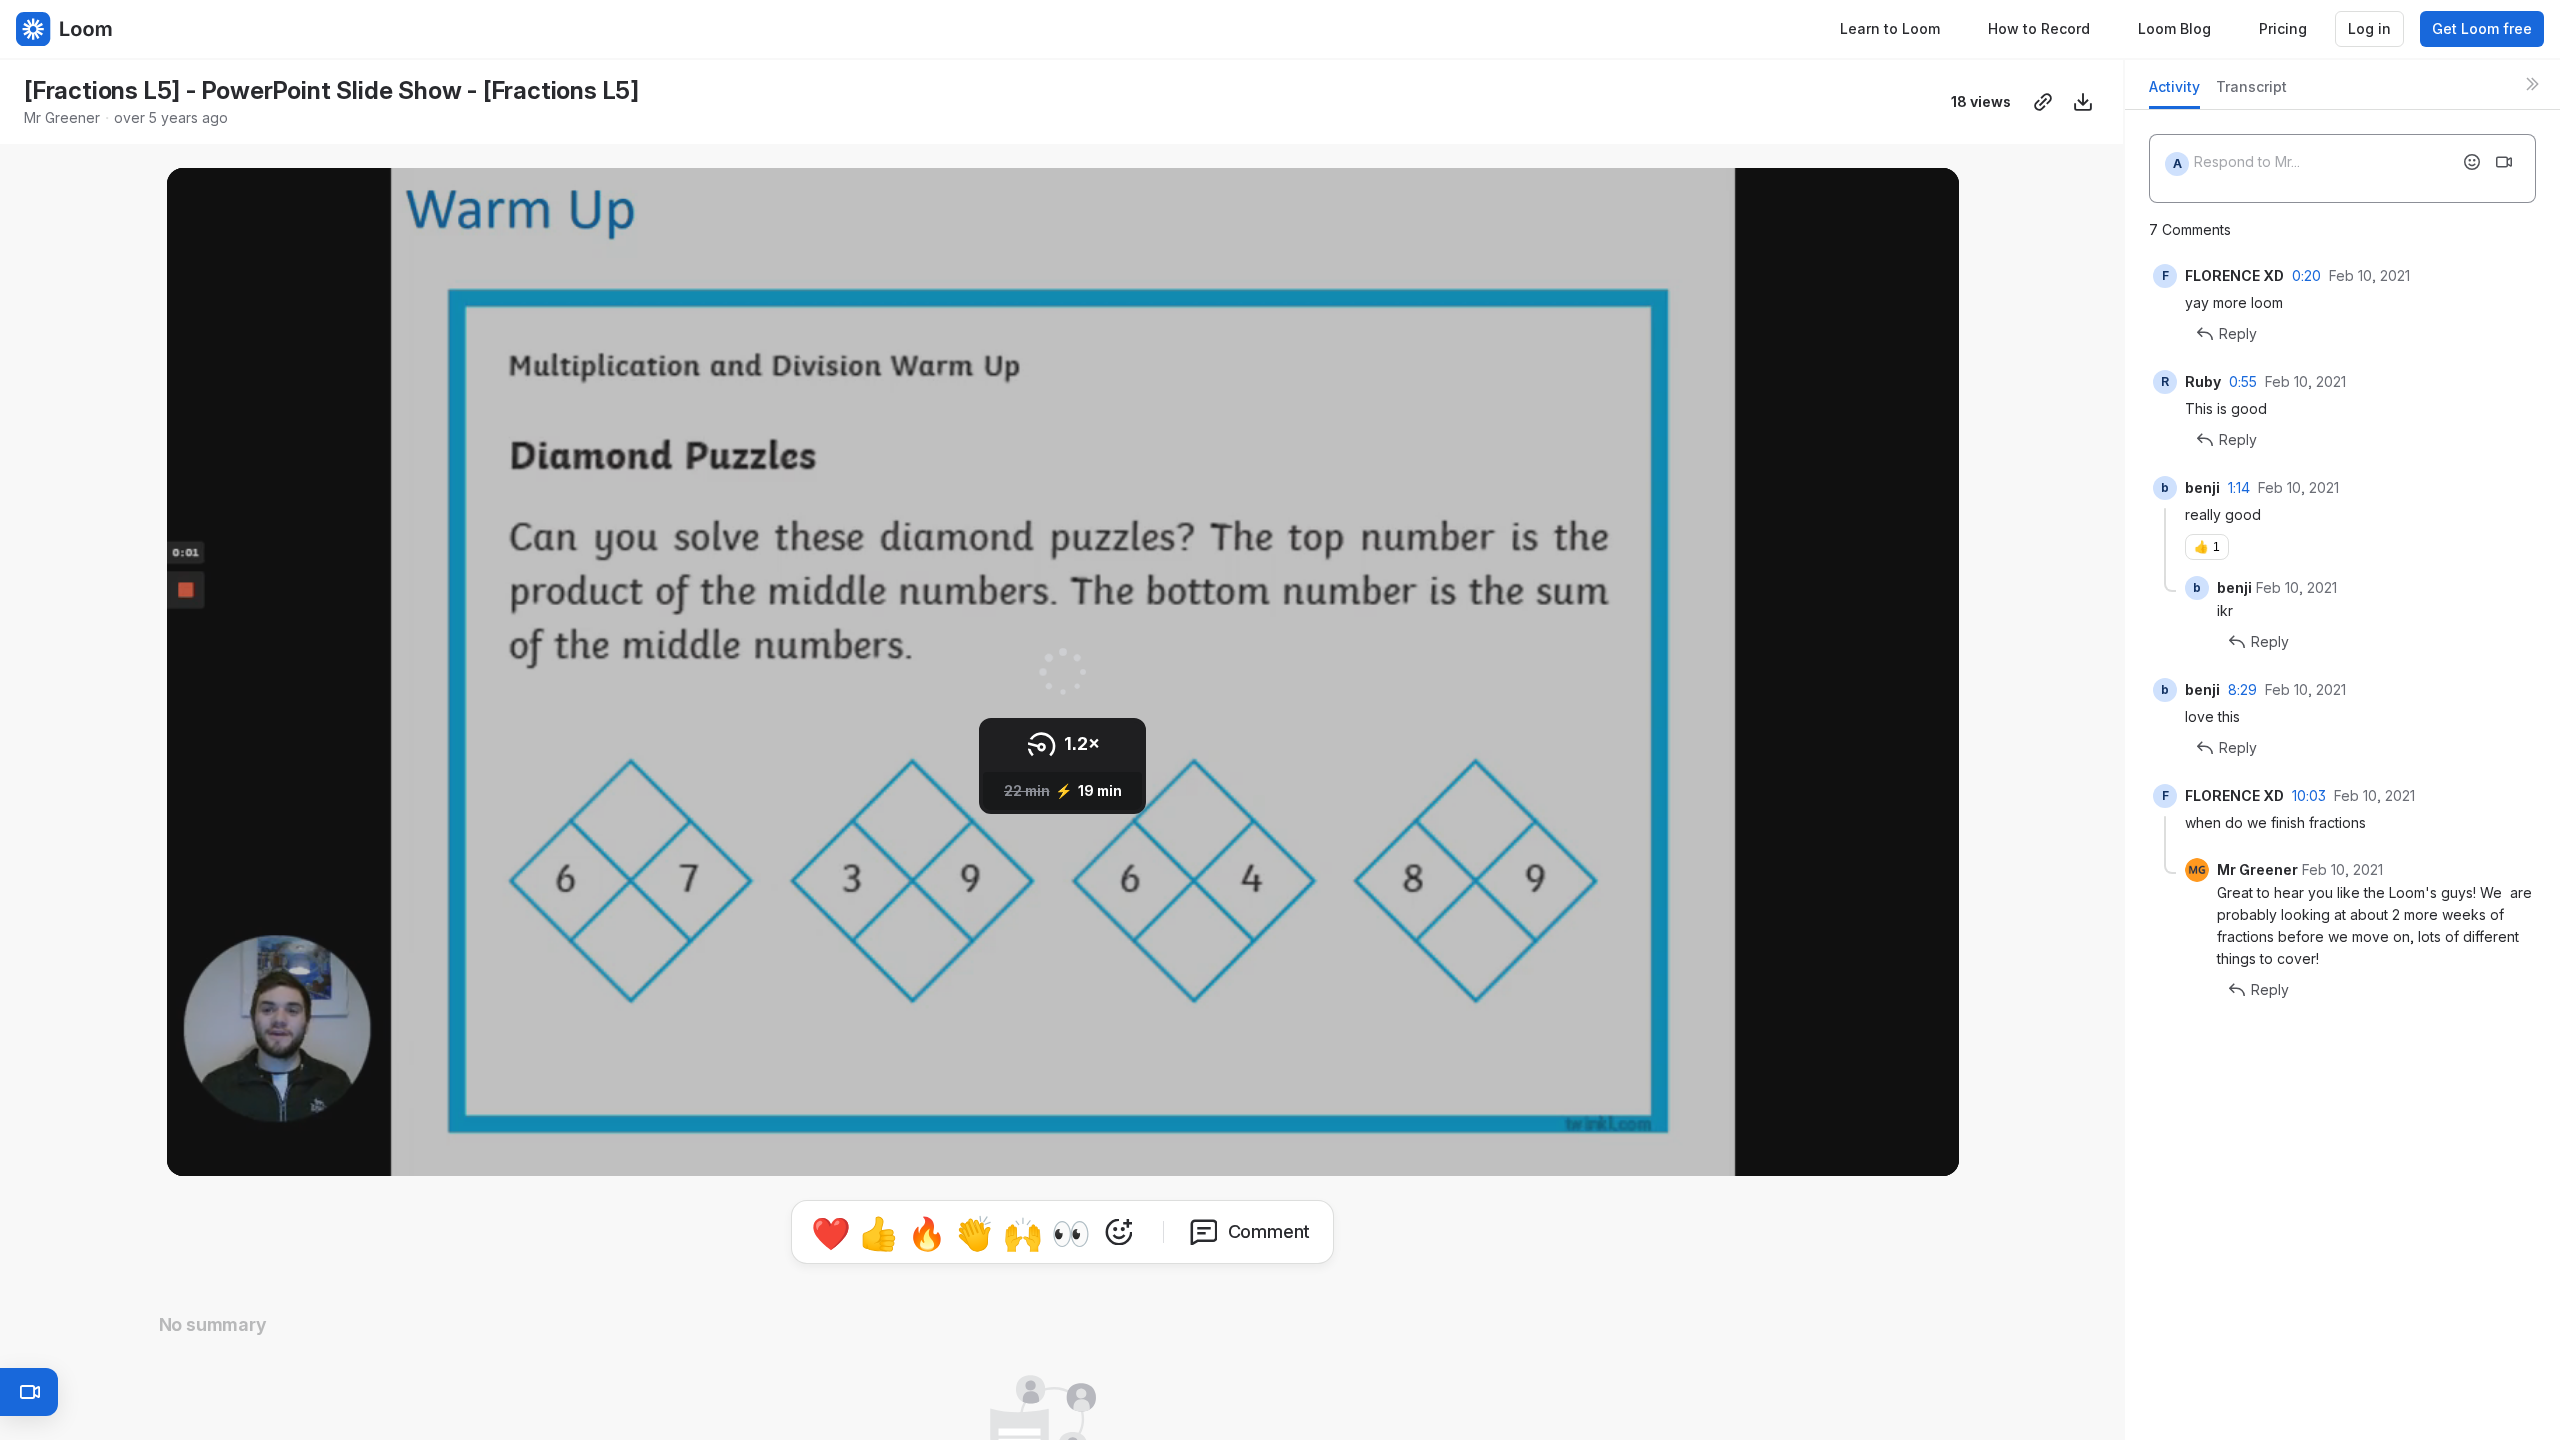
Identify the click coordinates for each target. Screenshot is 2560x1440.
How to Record (2039, 28)
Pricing (2283, 28)
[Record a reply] (2504, 162)
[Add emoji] (2472, 162)
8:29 (2242, 689)
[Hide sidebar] (2532, 84)
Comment (1269, 1231)
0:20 (2306, 275)
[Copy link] (2043, 102)
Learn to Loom (1890, 28)
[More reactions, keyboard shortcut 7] (1119, 1232)
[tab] (2174, 92)
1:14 (2239, 487)
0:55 (2243, 381)
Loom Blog (2174, 28)
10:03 (2309, 795)
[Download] (2083, 102)
